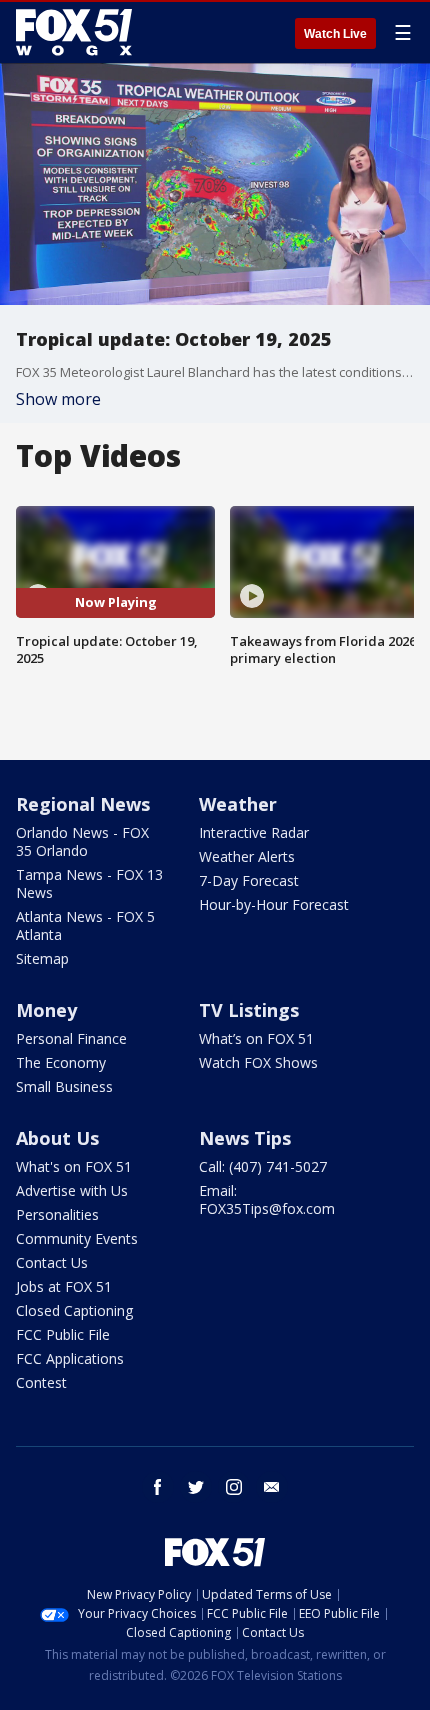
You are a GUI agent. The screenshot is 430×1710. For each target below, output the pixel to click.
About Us (57, 1138)
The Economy (61, 1062)
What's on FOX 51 (74, 1166)
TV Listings (249, 1010)
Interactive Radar (254, 832)
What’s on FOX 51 (256, 1038)
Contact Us (52, 1262)
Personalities (57, 1214)
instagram (234, 1487)
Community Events (77, 1238)
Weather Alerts (247, 856)
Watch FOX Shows (258, 1062)
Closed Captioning (74, 1310)
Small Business (64, 1086)
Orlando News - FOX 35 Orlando (82, 841)
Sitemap (42, 958)
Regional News (83, 804)
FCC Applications (70, 1358)
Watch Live (335, 34)
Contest (41, 1382)
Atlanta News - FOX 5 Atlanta (85, 925)
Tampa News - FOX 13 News (89, 883)
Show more (58, 399)
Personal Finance (71, 1038)
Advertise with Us (72, 1190)
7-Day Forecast (249, 880)
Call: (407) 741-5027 (263, 1166)
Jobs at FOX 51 (64, 1286)
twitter (196, 1487)
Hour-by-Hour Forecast (274, 904)
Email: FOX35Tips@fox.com (267, 1199)
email (272, 1487)
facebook (158, 1487)
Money (46, 1010)
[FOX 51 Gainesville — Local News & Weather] (74, 32)
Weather (238, 804)
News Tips (245, 1138)
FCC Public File (63, 1334)
